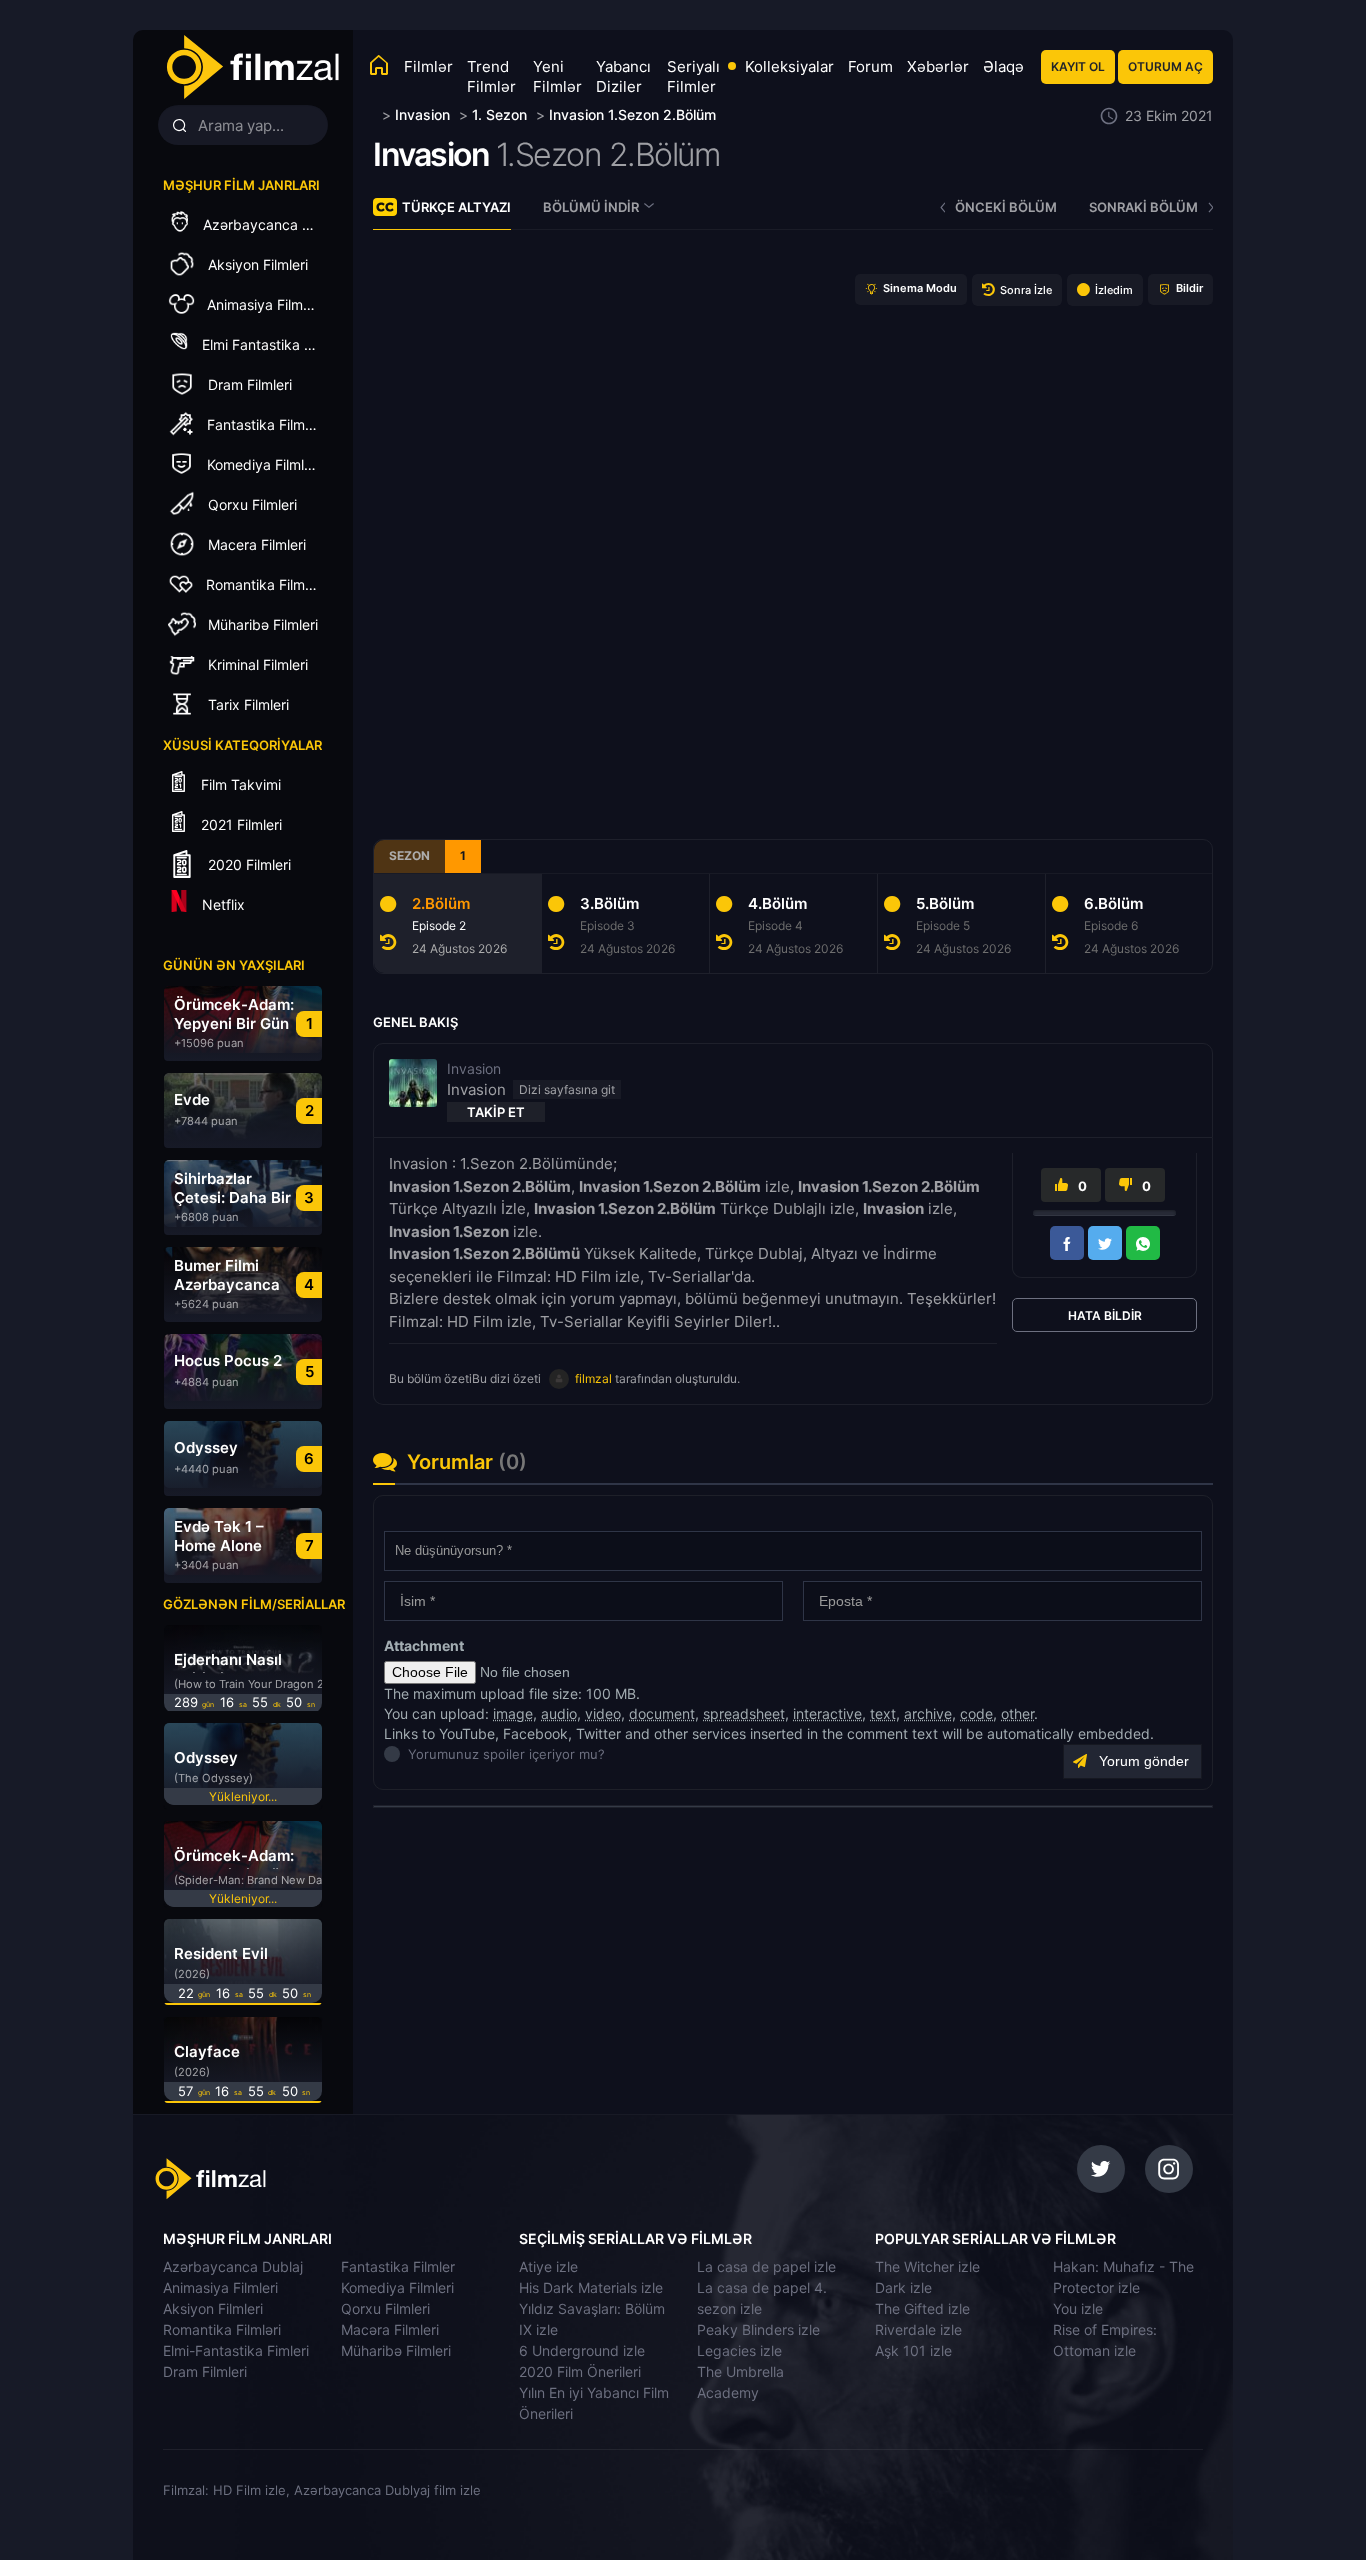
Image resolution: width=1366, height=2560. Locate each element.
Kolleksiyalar (789, 66)
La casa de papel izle (766, 2266)
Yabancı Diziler (623, 76)
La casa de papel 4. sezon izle (762, 2298)
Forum (870, 66)
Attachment (424, 1645)
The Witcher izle (927, 2266)
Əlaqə (1003, 66)
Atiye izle (548, 2266)
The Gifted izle (922, 2308)
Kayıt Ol (1078, 66)
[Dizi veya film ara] (179, 126)
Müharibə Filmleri (396, 2350)
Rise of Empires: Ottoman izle (1105, 2340)
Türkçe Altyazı (456, 207)
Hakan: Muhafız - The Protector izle (1123, 2277)
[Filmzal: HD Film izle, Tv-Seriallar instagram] (1169, 2169)
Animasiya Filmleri (220, 2287)
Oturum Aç (1165, 66)
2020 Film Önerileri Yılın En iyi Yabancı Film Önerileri (594, 2392)
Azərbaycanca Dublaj (233, 2266)
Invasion (431, 154)
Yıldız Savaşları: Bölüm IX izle (592, 2319)
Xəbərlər (938, 66)
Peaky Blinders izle (758, 2329)
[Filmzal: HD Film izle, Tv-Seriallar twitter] (1101, 2169)
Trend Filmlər (491, 76)
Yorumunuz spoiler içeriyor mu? (413, 1754)
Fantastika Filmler (398, 2266)
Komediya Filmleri (397, 2287)
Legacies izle (739, 2350)
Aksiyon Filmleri (213, 2308)
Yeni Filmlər (557, 76)
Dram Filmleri (205, 2371)
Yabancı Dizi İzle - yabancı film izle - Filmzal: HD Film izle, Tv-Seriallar (252, 67)
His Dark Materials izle (591, 2287)
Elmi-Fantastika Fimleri (236, 2350)
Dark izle (903, 2287)
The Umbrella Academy (740, 2382)
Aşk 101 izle (913, 2350)
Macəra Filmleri (390, 2329)
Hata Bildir (1105, 1315)
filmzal (593, 1378)
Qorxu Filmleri (385, 2308)
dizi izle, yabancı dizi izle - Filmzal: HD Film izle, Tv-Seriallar (272, 2179)
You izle (1078, 2308)
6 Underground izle (582, 2350)
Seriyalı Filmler (693, 76)
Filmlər (428, 66)
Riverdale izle (918, 2329)
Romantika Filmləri (222, 2329)
